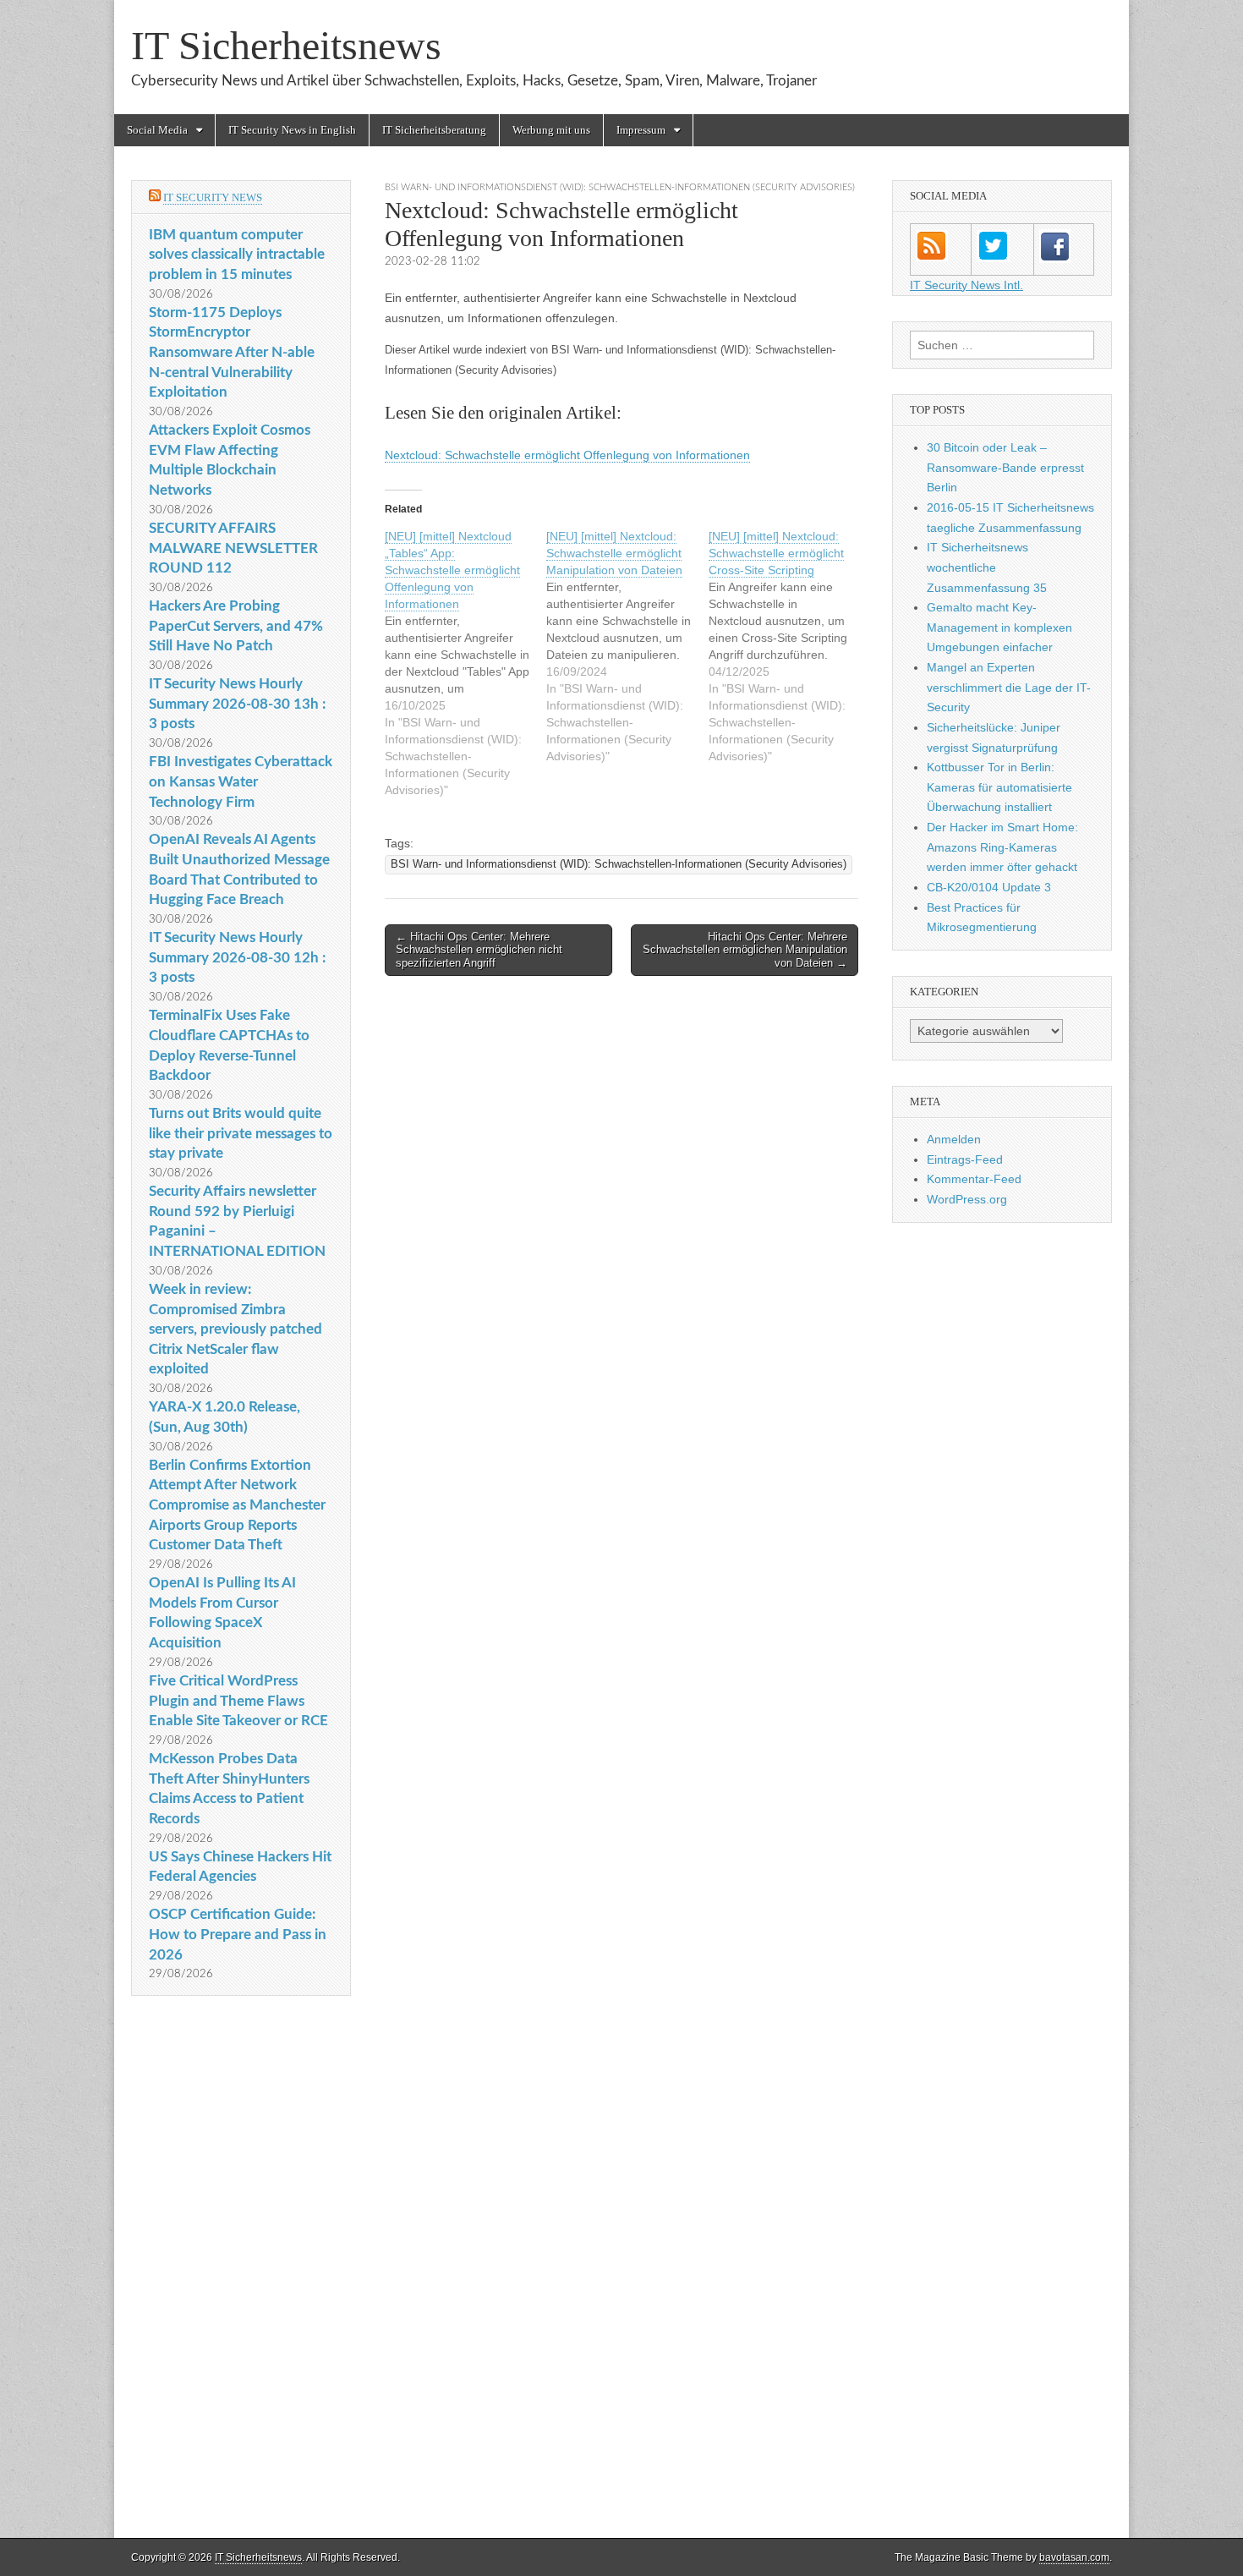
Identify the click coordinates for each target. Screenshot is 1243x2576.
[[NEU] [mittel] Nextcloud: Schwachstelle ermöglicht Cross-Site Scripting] (789, 646)
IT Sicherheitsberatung (434, 130)
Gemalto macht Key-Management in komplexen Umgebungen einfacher (999, 627)
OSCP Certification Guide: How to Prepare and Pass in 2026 (238, 1934)
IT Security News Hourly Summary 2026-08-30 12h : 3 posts (237, 957)
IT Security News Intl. (966, 285)
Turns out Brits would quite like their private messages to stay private (241, 1133)
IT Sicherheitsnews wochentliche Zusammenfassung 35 (987, 567)
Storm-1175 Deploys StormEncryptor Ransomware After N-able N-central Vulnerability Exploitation (232, 353)
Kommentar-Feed (974, 1179)
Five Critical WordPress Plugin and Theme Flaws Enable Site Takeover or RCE (238, 1701)
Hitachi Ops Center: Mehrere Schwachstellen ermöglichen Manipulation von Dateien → (745, 950)
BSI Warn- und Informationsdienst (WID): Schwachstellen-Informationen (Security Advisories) (620, 187)
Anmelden (954, 1139)
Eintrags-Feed (965, 1159)
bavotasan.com (1074, 2557)
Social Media (157, 130)
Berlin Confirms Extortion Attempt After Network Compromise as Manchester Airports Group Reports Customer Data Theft (237, 1505)
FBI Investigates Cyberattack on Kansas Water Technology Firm (241, 781)
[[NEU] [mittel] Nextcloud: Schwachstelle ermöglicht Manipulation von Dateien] (627, 646)
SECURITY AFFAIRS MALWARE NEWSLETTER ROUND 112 (233, 548)
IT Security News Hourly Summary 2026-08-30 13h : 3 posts (237, 704)
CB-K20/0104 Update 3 (989, 887)
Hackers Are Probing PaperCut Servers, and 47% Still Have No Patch (236, 626)
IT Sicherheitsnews (286, 45)
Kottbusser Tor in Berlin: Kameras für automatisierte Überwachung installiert (999, 787)
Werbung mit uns (551, 130)
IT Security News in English (292, 130)
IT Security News (213, 197)
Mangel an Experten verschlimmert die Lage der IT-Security (1009, 687)
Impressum (641, 130)
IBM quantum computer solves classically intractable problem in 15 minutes (237, 255)
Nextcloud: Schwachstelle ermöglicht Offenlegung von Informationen (567, 455)
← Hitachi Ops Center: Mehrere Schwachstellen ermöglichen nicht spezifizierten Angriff (479, 950)
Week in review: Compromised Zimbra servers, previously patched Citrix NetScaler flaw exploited (235, 1329)
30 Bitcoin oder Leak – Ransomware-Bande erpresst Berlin (1005, 467)
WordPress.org (967, 1199)
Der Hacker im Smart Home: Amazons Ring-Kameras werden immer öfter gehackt (1002, 847)
